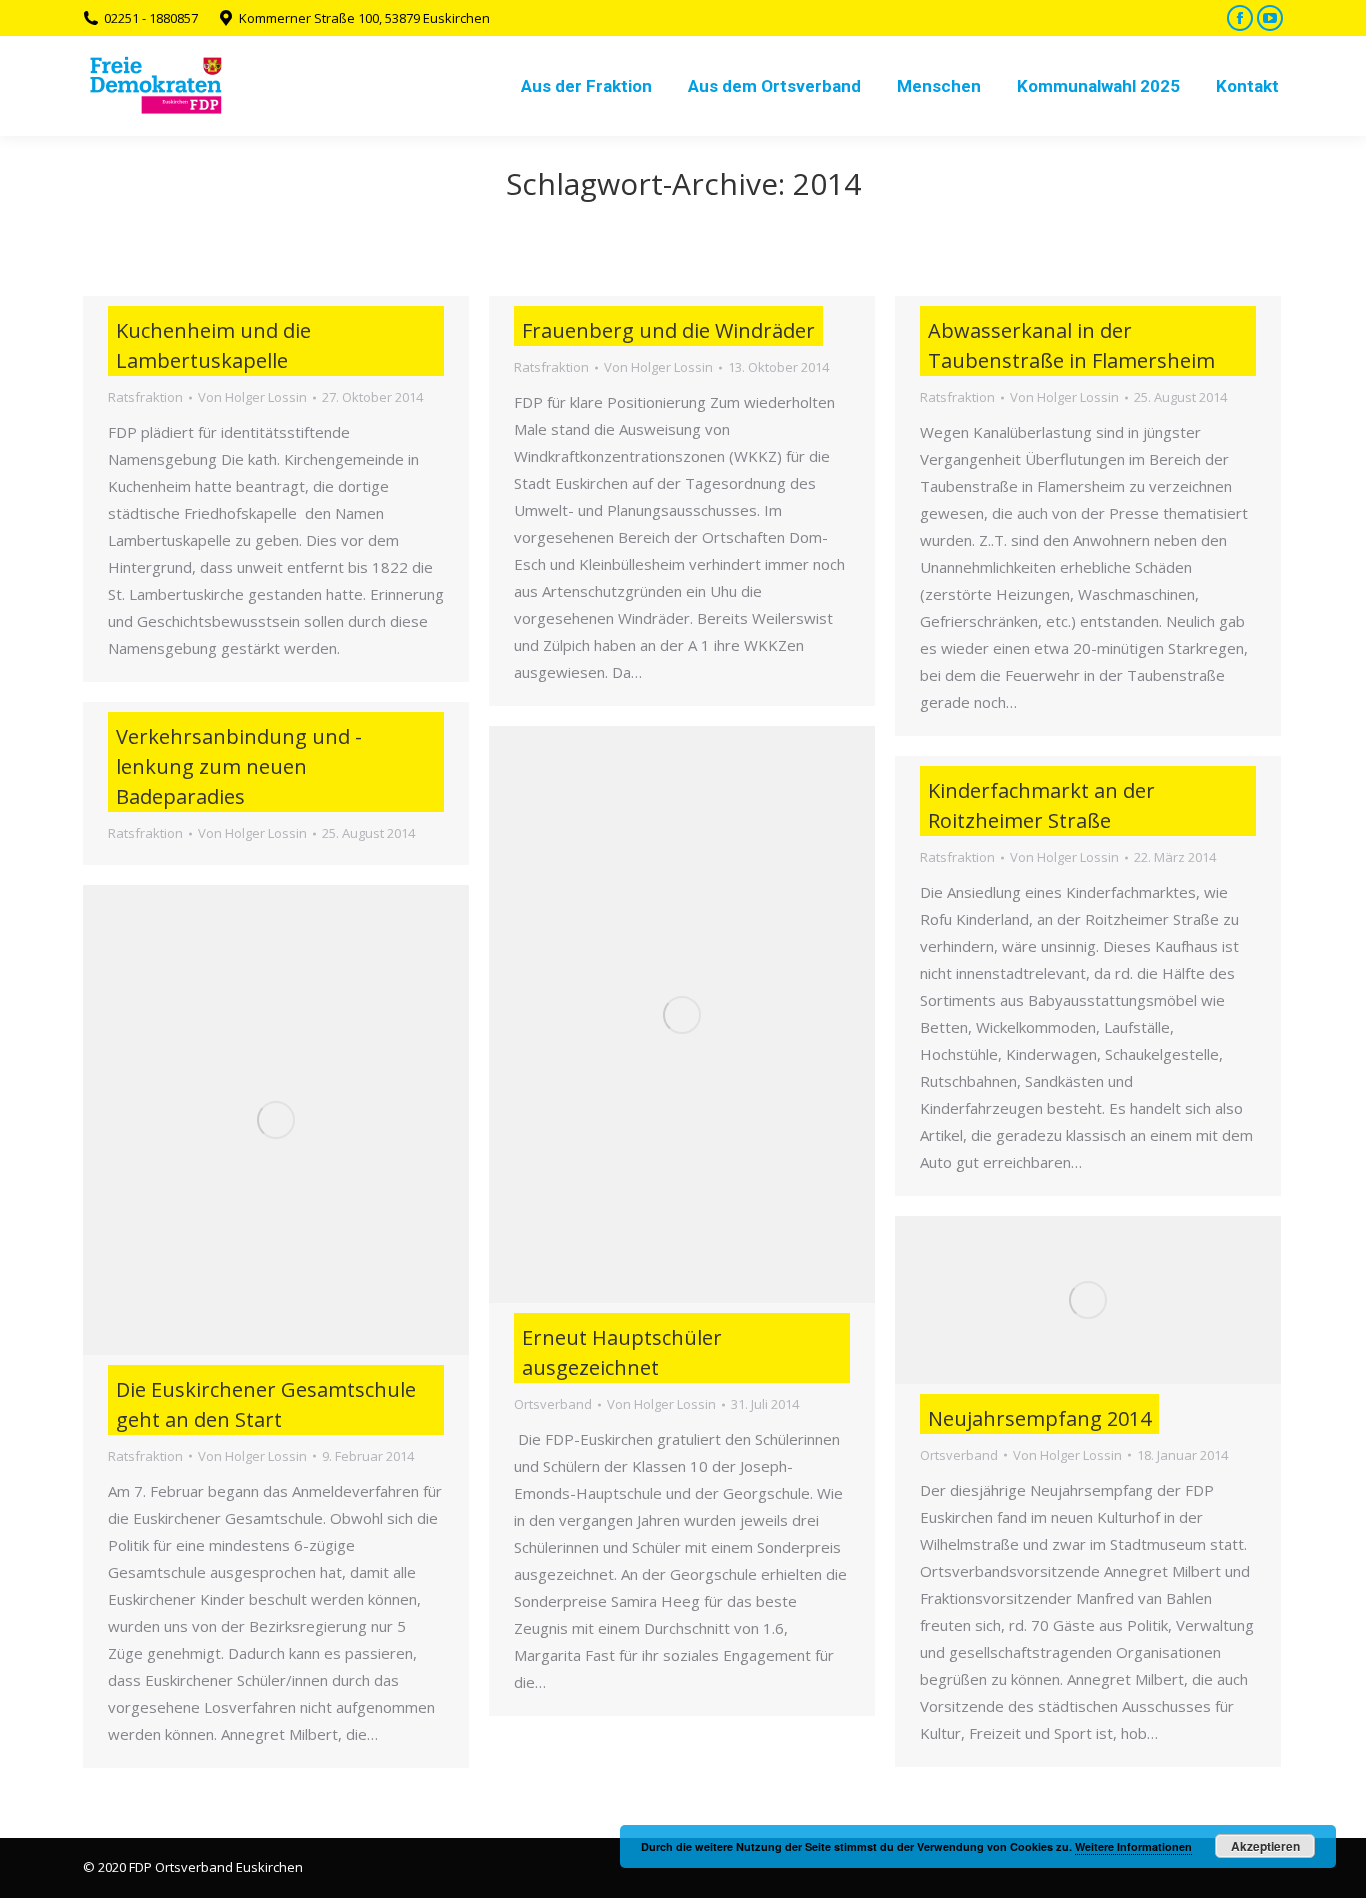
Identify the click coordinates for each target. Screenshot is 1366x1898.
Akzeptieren (1265, 1846)
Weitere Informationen (1133, 1846)
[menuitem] (586, 86)
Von (252, 397)
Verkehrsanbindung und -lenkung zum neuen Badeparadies (239, 766)
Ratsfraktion (145, 397)
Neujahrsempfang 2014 (1039, 1418)
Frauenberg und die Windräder (668, 330)
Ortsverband (553, 1404)
